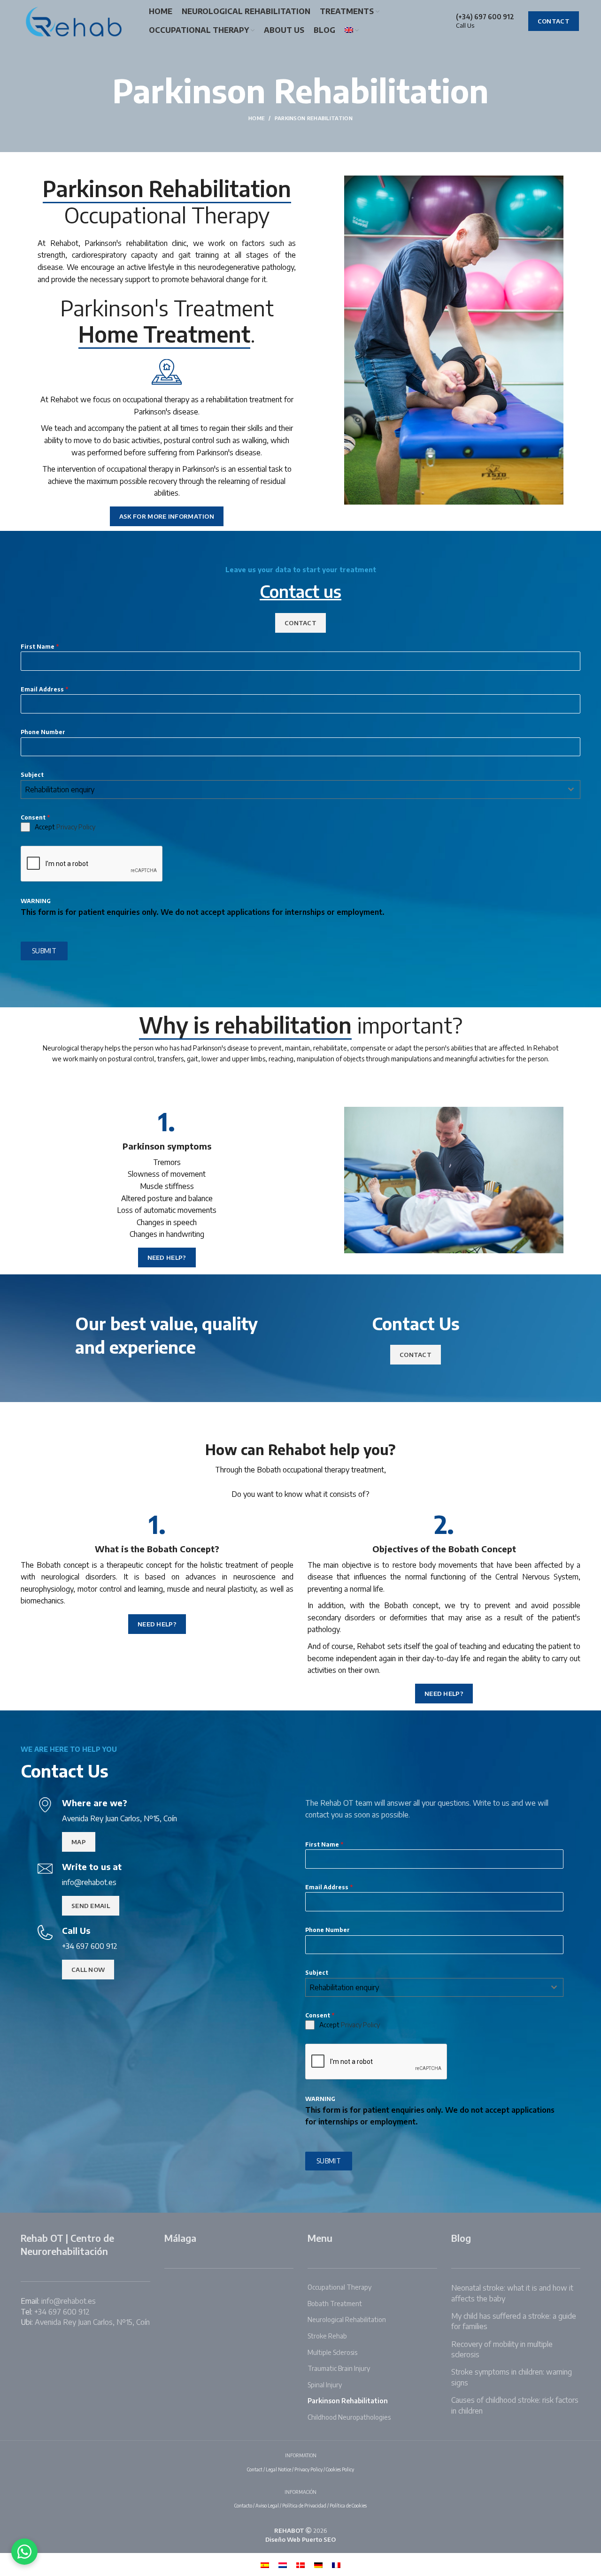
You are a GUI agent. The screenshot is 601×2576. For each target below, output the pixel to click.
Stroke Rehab (327, 2336)
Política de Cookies (348, 2506)
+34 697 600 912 (62, 2312)
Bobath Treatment (335, 2304)
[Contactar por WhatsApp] (24, 2552)
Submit (44, 951)
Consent (35, 817)
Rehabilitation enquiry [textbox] (60, 790)
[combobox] (300, 790)
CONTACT (554, 21)
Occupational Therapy (339, 2287)
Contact (255, 2469)
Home (257, 118)
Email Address (44, 689)
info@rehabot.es (69, 2301)
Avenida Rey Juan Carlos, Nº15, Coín (92, 2322)
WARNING (36, 901)
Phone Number (43, 732)
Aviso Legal (267, 2506)
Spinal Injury (325, 2385)
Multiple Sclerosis (332, 2352)
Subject (32, 775)
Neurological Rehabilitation (347, 2319)
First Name (40, 647)
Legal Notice (278, 2469)
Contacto (243, 2506)
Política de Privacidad (304, 2506)
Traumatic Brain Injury (339, 2368)
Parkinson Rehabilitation (348, 2401)
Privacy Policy (76, 827)
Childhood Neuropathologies (349, 2417)
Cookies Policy (340, 2469)
